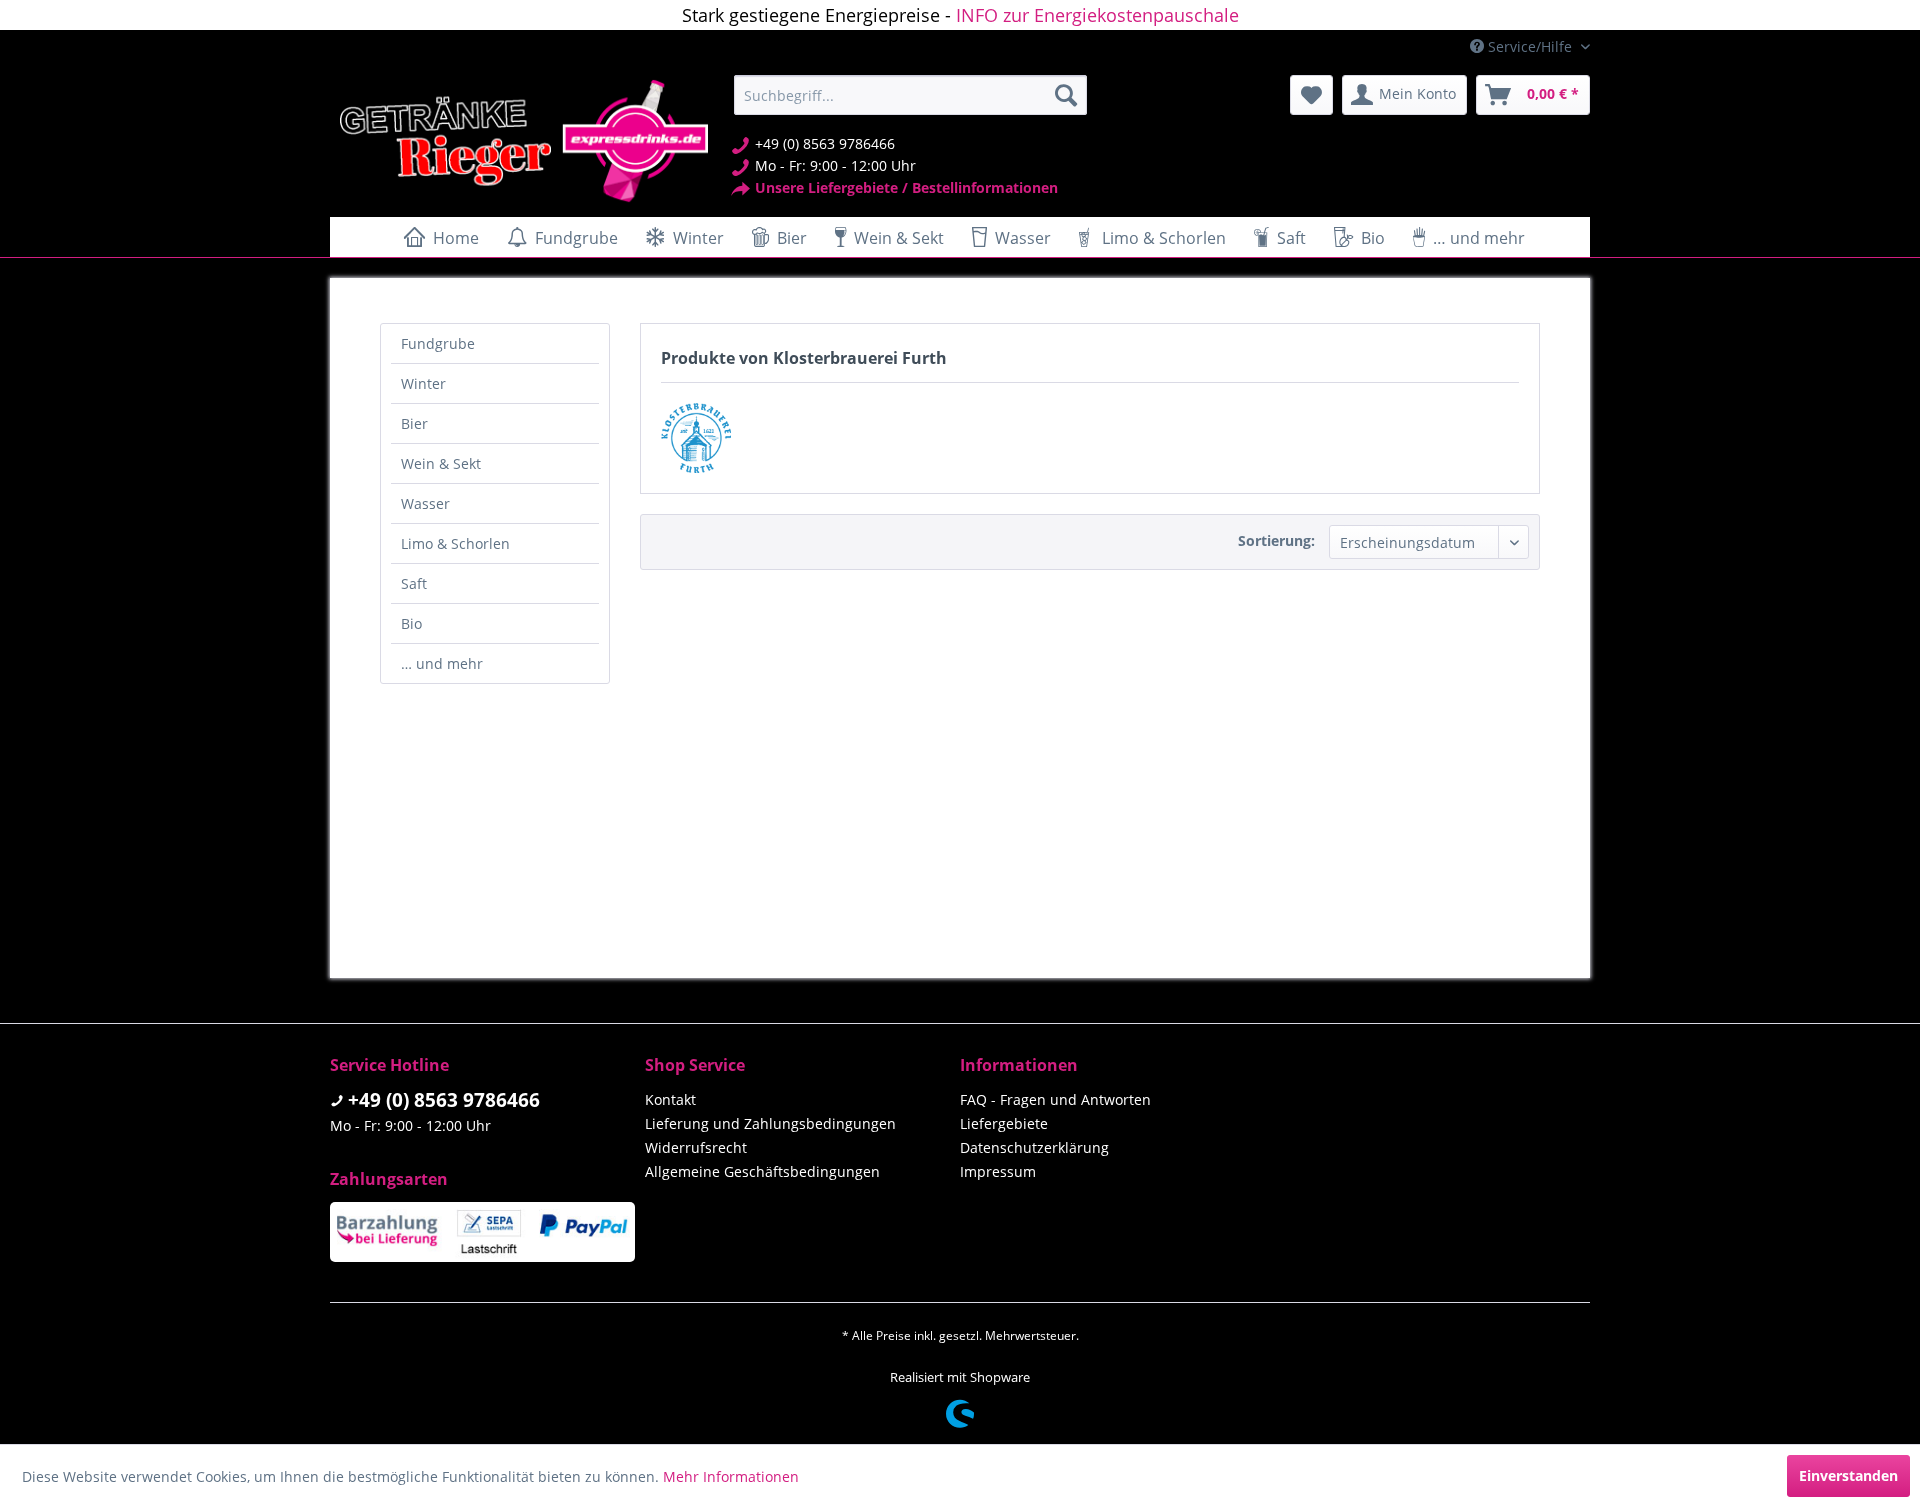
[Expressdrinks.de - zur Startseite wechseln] (524, 141)
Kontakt (670, 1099)
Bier (414, 423)
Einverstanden (1848, 1475)
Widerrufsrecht (696, 1147)
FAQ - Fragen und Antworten (1055, 1099)
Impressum (998, 1171)
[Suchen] (1066, 95)
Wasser (425, 503)
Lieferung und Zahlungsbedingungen (770, 1123)
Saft (414, 583)
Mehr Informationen (731, 1476)
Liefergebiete (1004, 1123)
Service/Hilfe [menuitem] (1530, 46)
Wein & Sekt (441, 463)
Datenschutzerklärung (1034, 1147)
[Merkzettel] (1311, 95)
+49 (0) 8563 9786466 (444, 1100)
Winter (423, 383)
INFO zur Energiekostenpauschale (1097, 15)
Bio (411, 623)
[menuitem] (910, 95)
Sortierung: (1276, 540)
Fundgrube (438, 343)
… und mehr (442, 663)
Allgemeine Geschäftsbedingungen (762, 1171)
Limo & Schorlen (455, 543)
